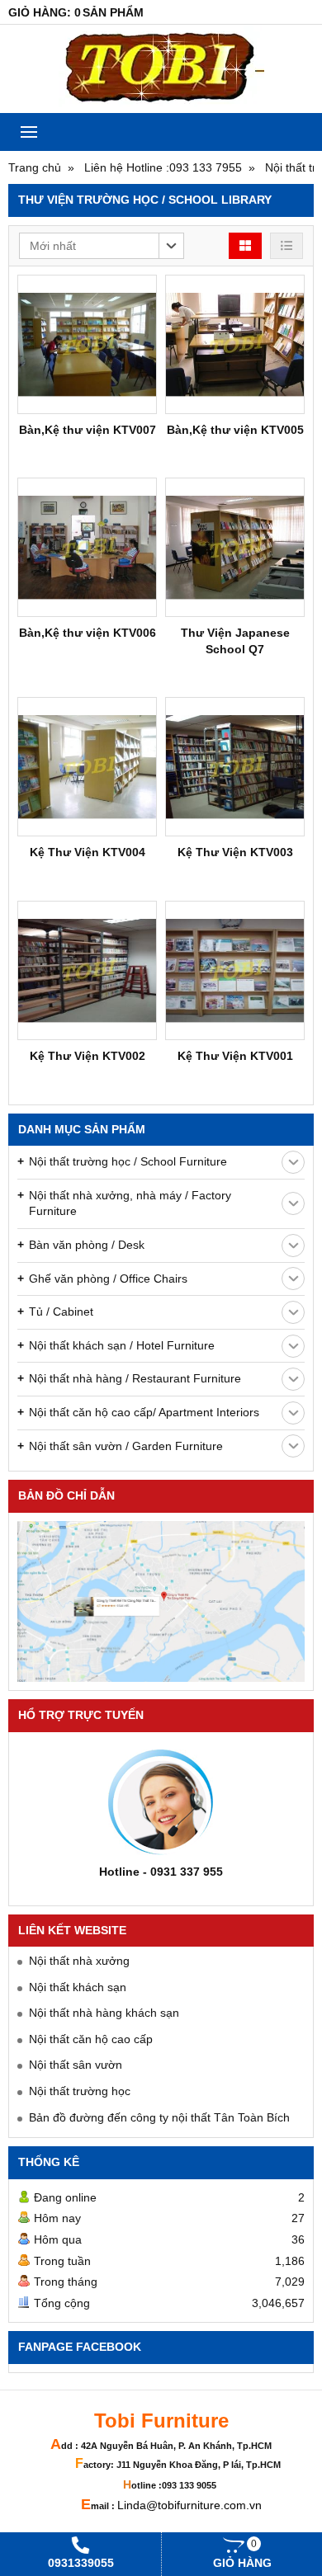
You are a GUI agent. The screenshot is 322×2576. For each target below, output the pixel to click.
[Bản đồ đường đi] (161, 1602)
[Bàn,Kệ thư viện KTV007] (87, 344)
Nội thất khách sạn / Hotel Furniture (122, 1345)
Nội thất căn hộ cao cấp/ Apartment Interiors (144, 1412)
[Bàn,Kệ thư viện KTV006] (87, 547)
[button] (102, 246)
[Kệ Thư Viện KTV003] (235, 767)
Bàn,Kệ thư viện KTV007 (88, 430)
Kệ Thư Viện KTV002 (88, 1056)
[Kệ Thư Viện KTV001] (235, 970)
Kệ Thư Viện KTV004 (88, 852)
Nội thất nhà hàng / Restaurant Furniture (135, 1378)
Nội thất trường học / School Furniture (128, 1161)
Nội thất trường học (80, 2091)
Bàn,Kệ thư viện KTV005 (235, 430)
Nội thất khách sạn (78, 1987)
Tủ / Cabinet (61, 1312)
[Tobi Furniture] (161, 69)
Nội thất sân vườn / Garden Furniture (126, 1446)
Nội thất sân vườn (76, 2065)
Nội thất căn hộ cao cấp (91, 2039)
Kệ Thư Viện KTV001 (235, 1056)
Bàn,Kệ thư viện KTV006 (88, 633)
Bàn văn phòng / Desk (87, 1245)
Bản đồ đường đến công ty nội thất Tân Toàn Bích (159, 2117)
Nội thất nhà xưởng (79, 1961)
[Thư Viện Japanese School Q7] (235, 547)
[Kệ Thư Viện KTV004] (87, 767)
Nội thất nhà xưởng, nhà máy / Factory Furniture (130, 1203)
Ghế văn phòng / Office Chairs (108, 1279)
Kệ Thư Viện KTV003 (235, 852)
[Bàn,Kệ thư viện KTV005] (235, 344)
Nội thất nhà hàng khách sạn (104, 2013)
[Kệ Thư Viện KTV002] (87, 970)
